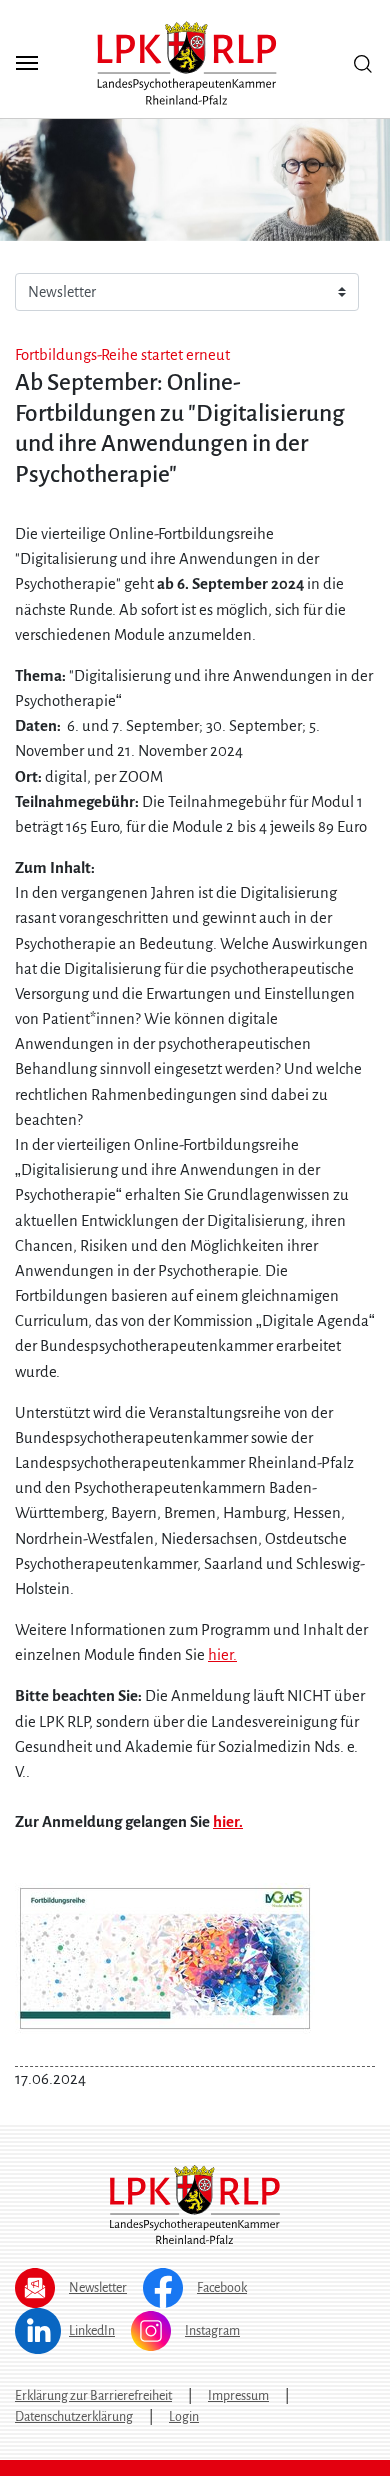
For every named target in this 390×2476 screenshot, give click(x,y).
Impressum (238, 2396)
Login (184, 2417)
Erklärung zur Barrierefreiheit (93, 2396)
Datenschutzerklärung (74, 2417)
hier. (222, 1655)
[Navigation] (27, 63)
